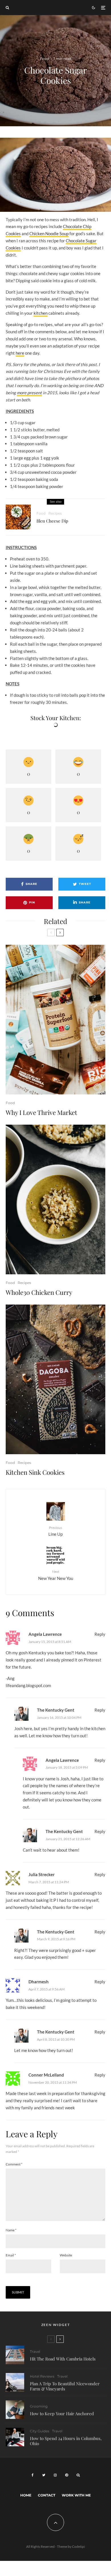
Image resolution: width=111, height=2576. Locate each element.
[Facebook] (33, 2475)
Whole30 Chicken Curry (39, 1292)
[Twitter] (44, 2475)
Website (66, 2255)
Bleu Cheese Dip (52, 521)
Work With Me (76, 2495)
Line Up (55, 1531)
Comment (14, 2164)
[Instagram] (55, 2475)
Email (11, 2255)
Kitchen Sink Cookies (35, 1472)
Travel (35, 2351)
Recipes (55, 513)
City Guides (40, 2431)
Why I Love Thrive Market (41, 1112)
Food (44, 59)
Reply (100, 1634)
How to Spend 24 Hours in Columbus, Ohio (66, 2441)
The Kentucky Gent (56, 1710)
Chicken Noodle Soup (49, 233)
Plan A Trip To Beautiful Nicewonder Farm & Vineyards (65, 2386)
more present (29, 393)
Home (26, 2495)
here (20, 353)
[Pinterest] (67, 2475)
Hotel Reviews (42, 2376)
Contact (47, 2495)
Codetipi (78, 2546)
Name (11, 2230)
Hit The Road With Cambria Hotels (63, 2359)
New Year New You (56, 1575)
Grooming (39, 2406)
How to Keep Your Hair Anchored (62, 2414)
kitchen (41, 313)
